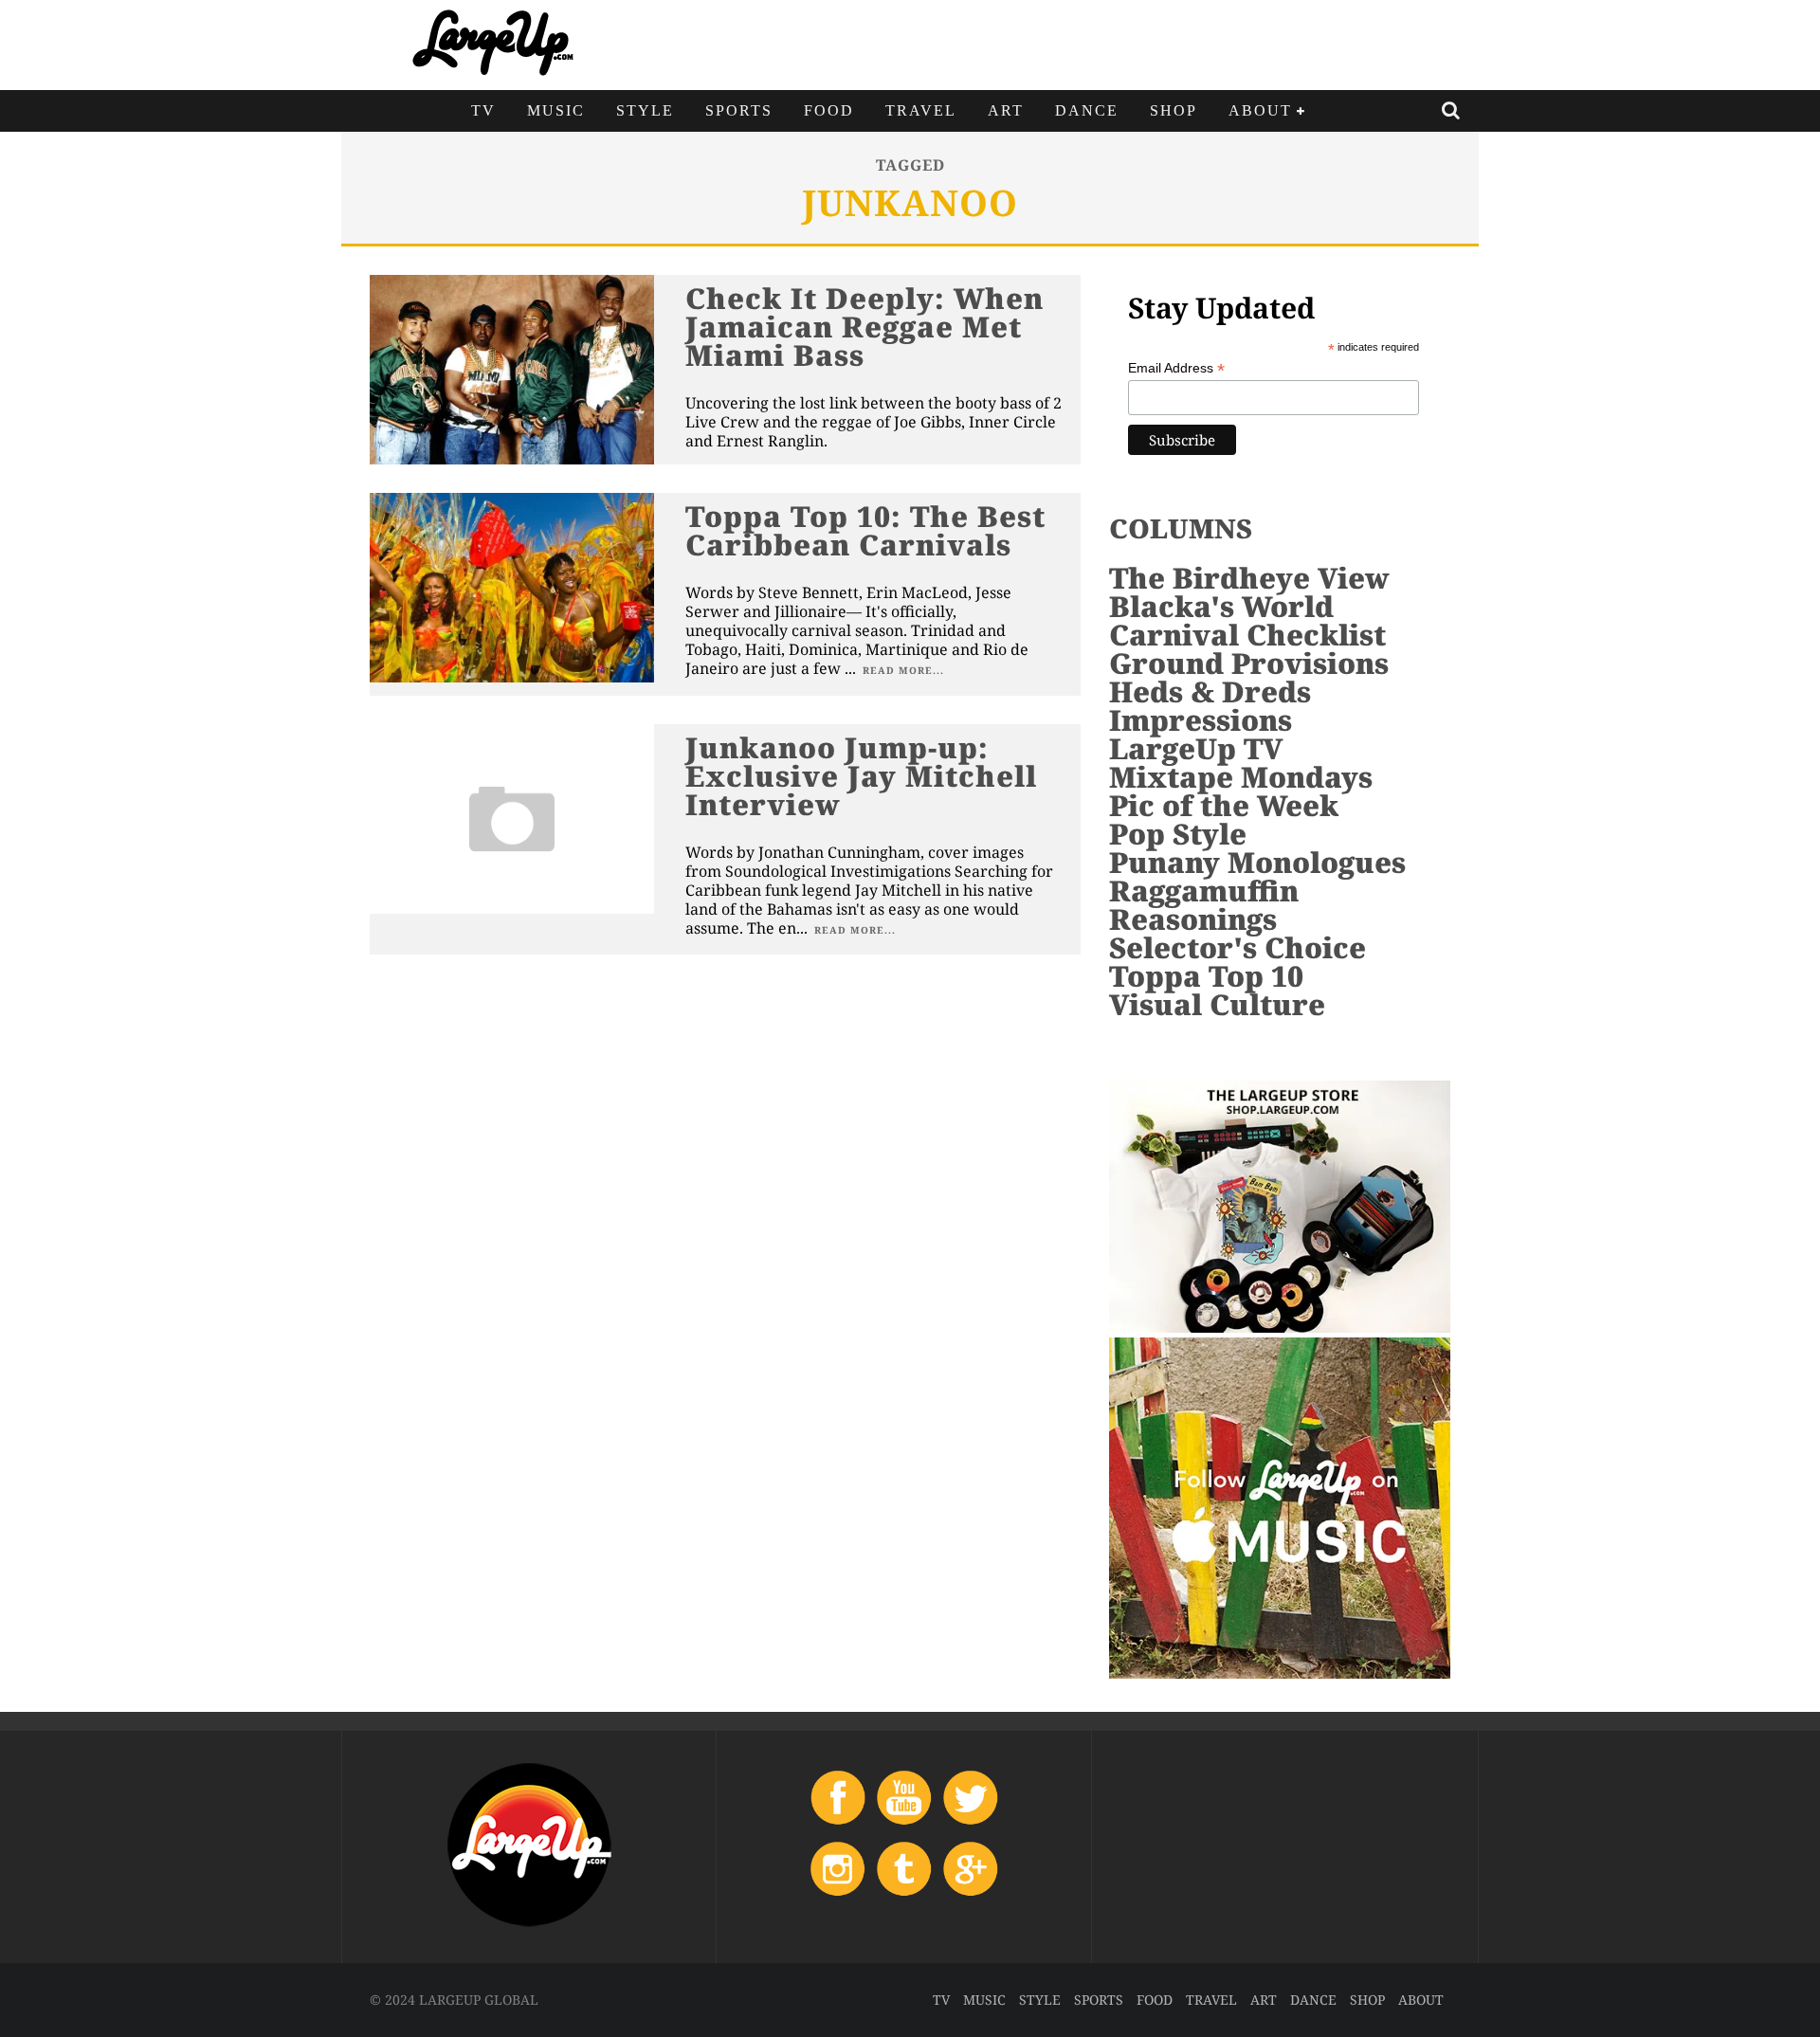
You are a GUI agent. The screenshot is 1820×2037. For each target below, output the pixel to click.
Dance (1087, 110)
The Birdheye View (1249, 578)
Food (829, 110)
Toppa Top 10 (1206, 976)
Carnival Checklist (1247, 635)
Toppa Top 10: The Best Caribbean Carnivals (865, 530)
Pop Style (1178, 834)
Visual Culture (1217, 1004)
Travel (921, 110)
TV (483, 110)
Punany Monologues (1257, 862)
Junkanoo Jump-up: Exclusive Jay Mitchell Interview (861, 776)
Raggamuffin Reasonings (1204, 905)
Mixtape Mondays (1241, 777)
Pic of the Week (1224, 805)
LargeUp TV (1196, 748)
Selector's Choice (1238, 947)
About (1260, 110)
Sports (739, 110)
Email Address (1176, 368)
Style (645, 110)
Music (556, 110)
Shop (1174, 110)
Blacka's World (1221, 606)
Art (1006, 110)
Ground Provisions (1249, 663)
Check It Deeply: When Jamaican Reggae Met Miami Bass (864, 327)
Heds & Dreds (1210, 691)
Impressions (1201, 720)
